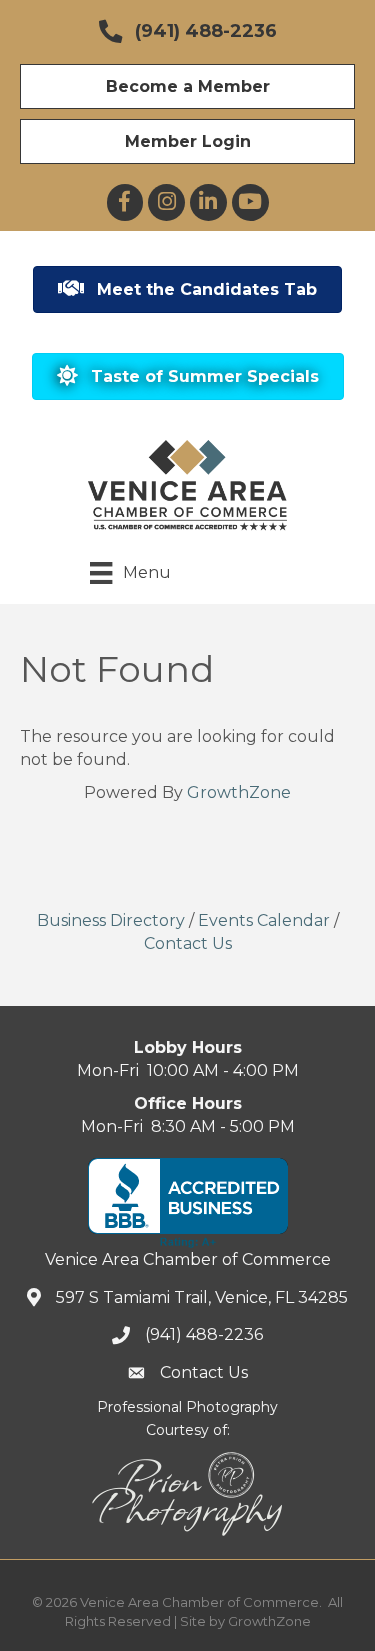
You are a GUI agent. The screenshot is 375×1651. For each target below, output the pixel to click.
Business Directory (111, 920)
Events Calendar (264, 920)
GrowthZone (239, 792)
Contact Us (188, 943)
